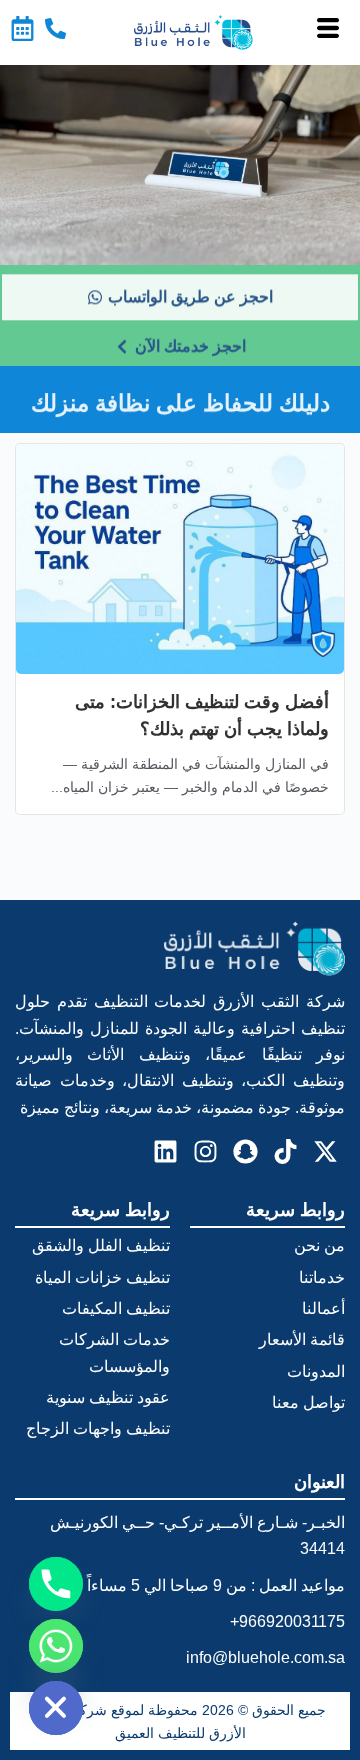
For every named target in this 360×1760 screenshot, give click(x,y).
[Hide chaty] (56, 1708)
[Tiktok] (285, 1151)
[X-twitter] (325, 1151)
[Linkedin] (165, 1151)
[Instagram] (205, 1151)
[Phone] (56, 1584)
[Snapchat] (245, 1151)
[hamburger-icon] (327, 32)
